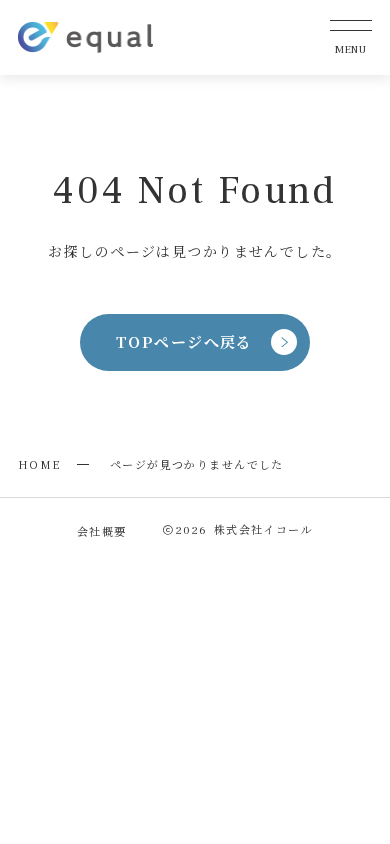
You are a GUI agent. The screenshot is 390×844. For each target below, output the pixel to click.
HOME (40, 464)
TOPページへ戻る (184, 341)
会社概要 (102, 531)
